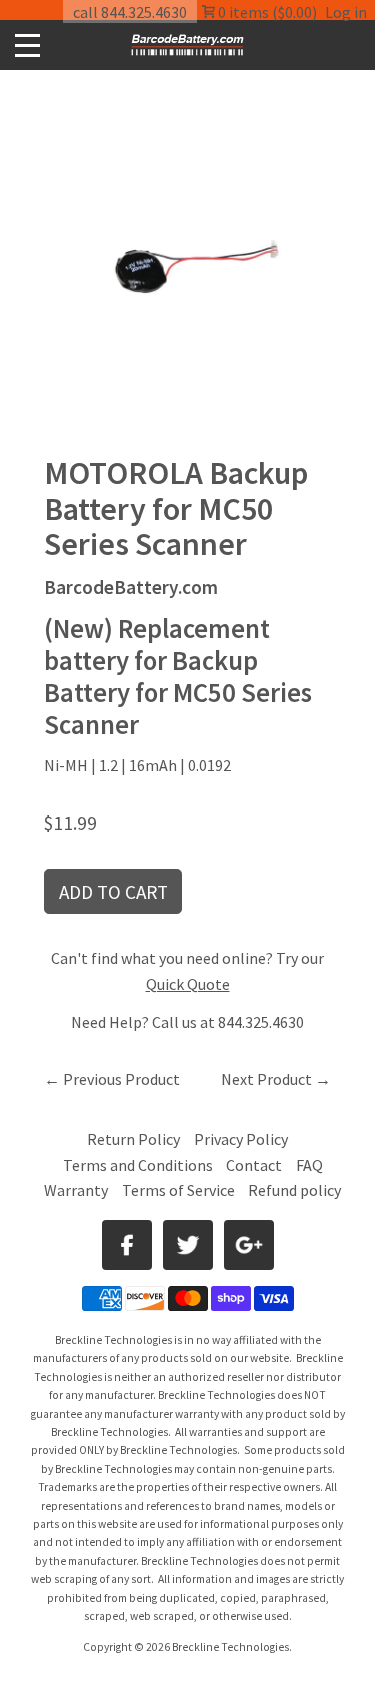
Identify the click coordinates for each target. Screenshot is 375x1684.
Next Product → (276, 1079)
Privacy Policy (241, 1139)
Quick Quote (188, 984)
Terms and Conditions (139, 1165)
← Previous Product (112, 1079)
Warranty (76, 1190)
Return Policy (133, 1139)
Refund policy (294, 1190)
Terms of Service (178, 1190)
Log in (346, 12)
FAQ (309, 1165)
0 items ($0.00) (266, 12)
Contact (254, 1165)
